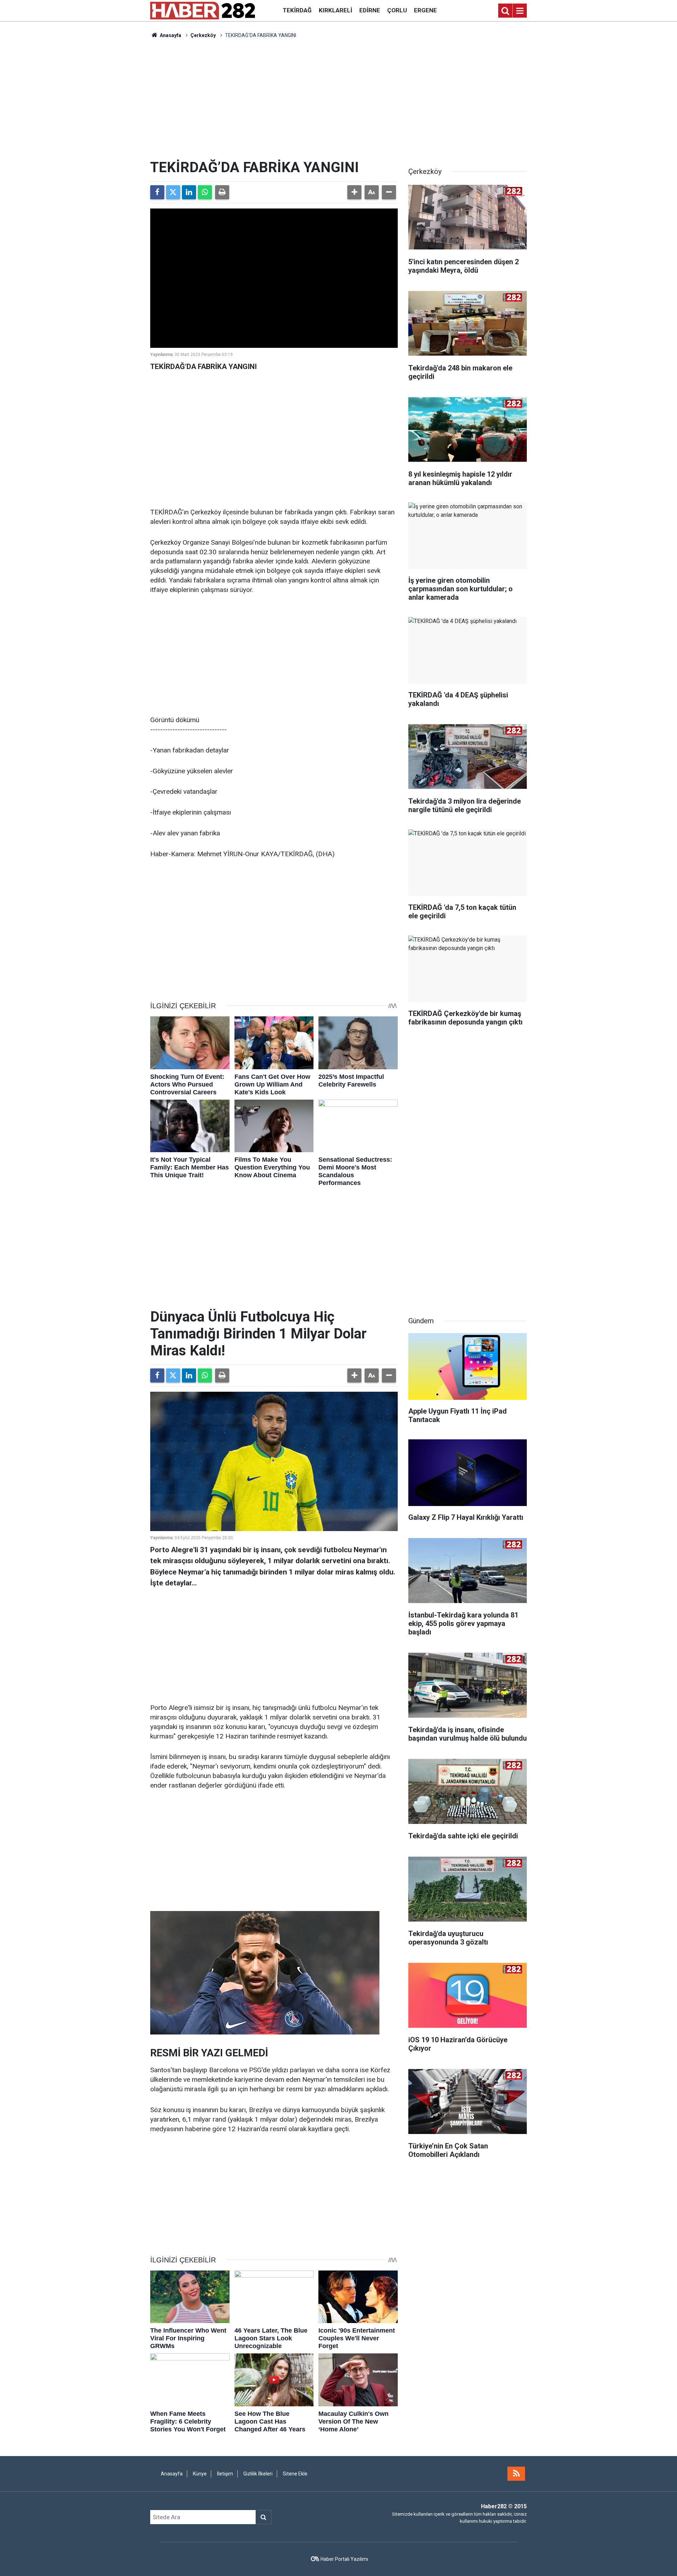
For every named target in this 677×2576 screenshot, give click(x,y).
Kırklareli (336, 10)
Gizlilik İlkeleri (258, 2474)
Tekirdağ (297, 10)
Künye (200, 2474)
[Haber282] (203, 10)
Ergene (425, 10)
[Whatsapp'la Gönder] (205, 192)
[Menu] (520, 11)
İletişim (225, 2474)
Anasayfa (170, 35)
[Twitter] (173, 192)
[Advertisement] (338, 99)
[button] (354, 192)
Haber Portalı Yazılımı (344, 2559)
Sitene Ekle (295, 2474)
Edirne (370, 10)
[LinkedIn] (189, 192)
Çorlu (397, 10)
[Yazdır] (222, 192)
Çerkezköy (203, 35)
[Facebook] (157, 192)
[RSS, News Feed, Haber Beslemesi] (516, 2474)
